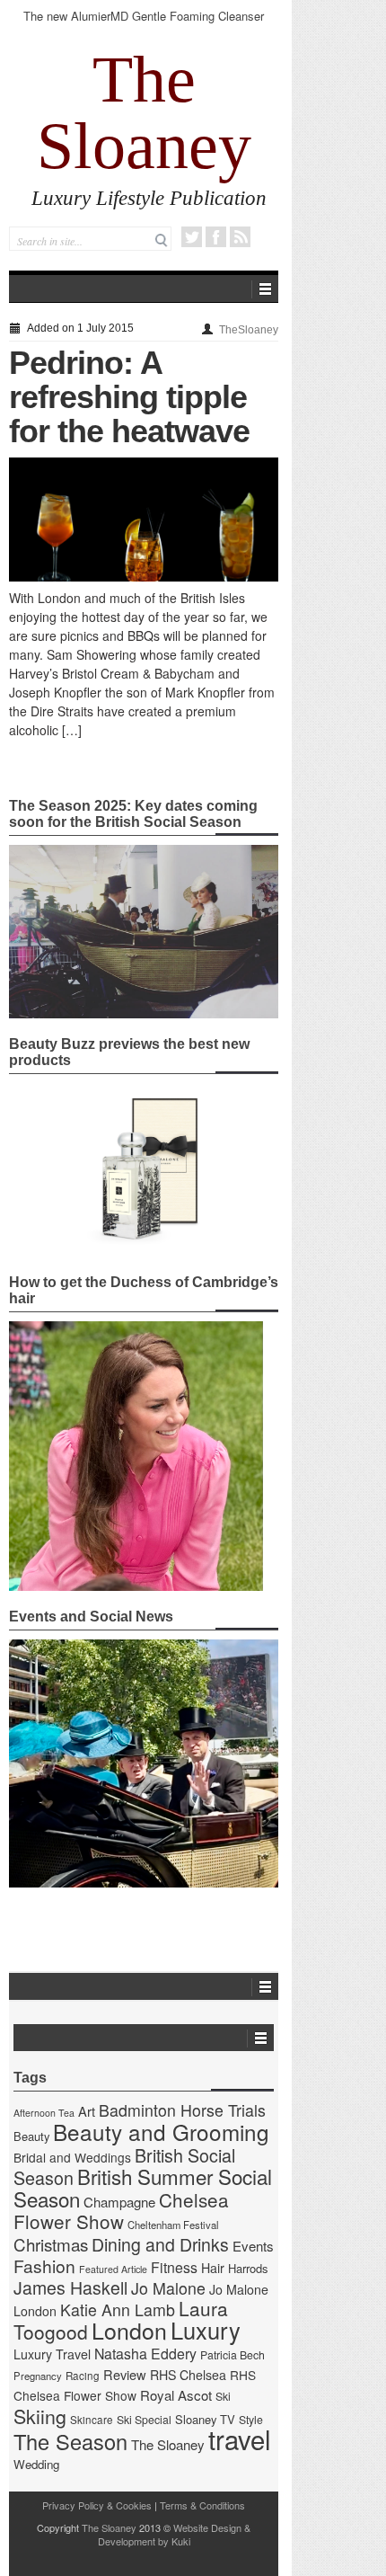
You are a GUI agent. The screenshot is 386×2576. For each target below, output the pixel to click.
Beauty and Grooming (161, 2132)
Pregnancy (38, 2376)
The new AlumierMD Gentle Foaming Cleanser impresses (144, 24)
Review (125, 2374)
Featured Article (113, 2269)
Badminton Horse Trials (182, 2110)
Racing (83, 2376)
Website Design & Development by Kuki (175, 2534)
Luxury (206, 2330)
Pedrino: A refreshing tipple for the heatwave (129, 397)
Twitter (192, 237)
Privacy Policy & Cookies (97, 2505)
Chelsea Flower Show (121, 2210)
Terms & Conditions (202, 2505)
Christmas (51, 2244)
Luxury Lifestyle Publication (149, 198)
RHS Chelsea (188, 2375)
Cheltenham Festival (173, 2225)
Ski (223, 2396)
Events (253, 2246)
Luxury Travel (52, 2354)
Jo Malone (168, 2288)
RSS (240, 237)
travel (240, 2438)
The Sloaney (144, 112)
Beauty (31, 2136)
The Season (70, 2441)
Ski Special (144, 2420)
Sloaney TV (205, 2419)
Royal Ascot (176, 2395)
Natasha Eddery (145, 2354)
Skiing (40, 2416)
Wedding (36, 2464)
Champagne (119, 2202)
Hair (213, 2268)
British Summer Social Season (143, 2187)
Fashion (44, 2265)
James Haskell (70, 2287)
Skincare (92, 2420)
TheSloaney (249, 330)
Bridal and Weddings (72, 2157)
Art (87, 2111)
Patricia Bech (232, 2355)
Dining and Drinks (160, 2244)
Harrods (248, 2268)
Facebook (216, 237)
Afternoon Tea (44, 2113)
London (129, 2330)
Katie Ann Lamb (118, 2310)
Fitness (174, 2267)
